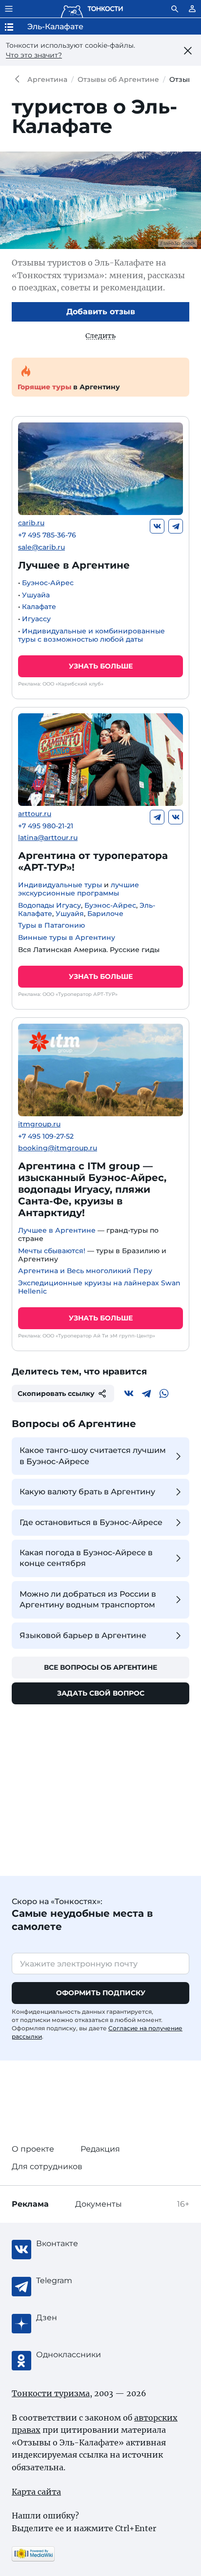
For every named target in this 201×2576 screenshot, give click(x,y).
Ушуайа (36, 595)
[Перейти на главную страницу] (92, 9)
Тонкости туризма (20, 79)
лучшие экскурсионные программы (79, 889)
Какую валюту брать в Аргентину (87, 1492)
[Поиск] (175, 9)
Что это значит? (34, 55)
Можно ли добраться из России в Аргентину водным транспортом (88, 1599)
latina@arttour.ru (48, 838)
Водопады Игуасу (50, 905)
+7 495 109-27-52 (46, 1136)
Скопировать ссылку (56, 1393)
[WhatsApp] (164, 1393)
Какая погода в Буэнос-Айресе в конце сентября (86, 1558)
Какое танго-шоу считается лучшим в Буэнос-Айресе (93, 1456)
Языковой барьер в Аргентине (83, 1635)
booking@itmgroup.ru (58, 1148)
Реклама (30, 2204)
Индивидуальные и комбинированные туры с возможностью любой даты (91, 635)
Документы (99, 2204)
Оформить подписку (101, 1993)
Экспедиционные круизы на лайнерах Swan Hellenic (99, 1287)
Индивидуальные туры (60, 885)
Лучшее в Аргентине (74, 565)
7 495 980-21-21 (46, 826)
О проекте (33, 2149)
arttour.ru (35, 814)
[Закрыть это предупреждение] (188, 51)
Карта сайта (36, 2492)
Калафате (39, 607)
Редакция (100, 2149)
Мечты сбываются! (52, 1251)
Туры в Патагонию (51, 925)
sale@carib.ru (41, 547)
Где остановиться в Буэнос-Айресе (91, 1522)
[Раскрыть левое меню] (9, 9)
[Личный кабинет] (192, 9)
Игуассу (36, 619)
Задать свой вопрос (101, 1693)
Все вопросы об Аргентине (100, 1667)
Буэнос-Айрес (48, 583)
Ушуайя (70, 914)
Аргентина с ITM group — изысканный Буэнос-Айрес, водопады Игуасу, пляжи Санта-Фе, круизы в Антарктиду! (92, 1189)
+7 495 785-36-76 (47, 535)
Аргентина (47, 79)
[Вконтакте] (157, 526)
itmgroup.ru (39, 1124)
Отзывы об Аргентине (118, 79)
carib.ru (31, 523)
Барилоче (105, 914)
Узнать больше (101, 666)
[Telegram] (176, 526)
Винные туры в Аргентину (67, 937)
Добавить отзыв (101, 312)
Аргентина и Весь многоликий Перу (85, 1271)
